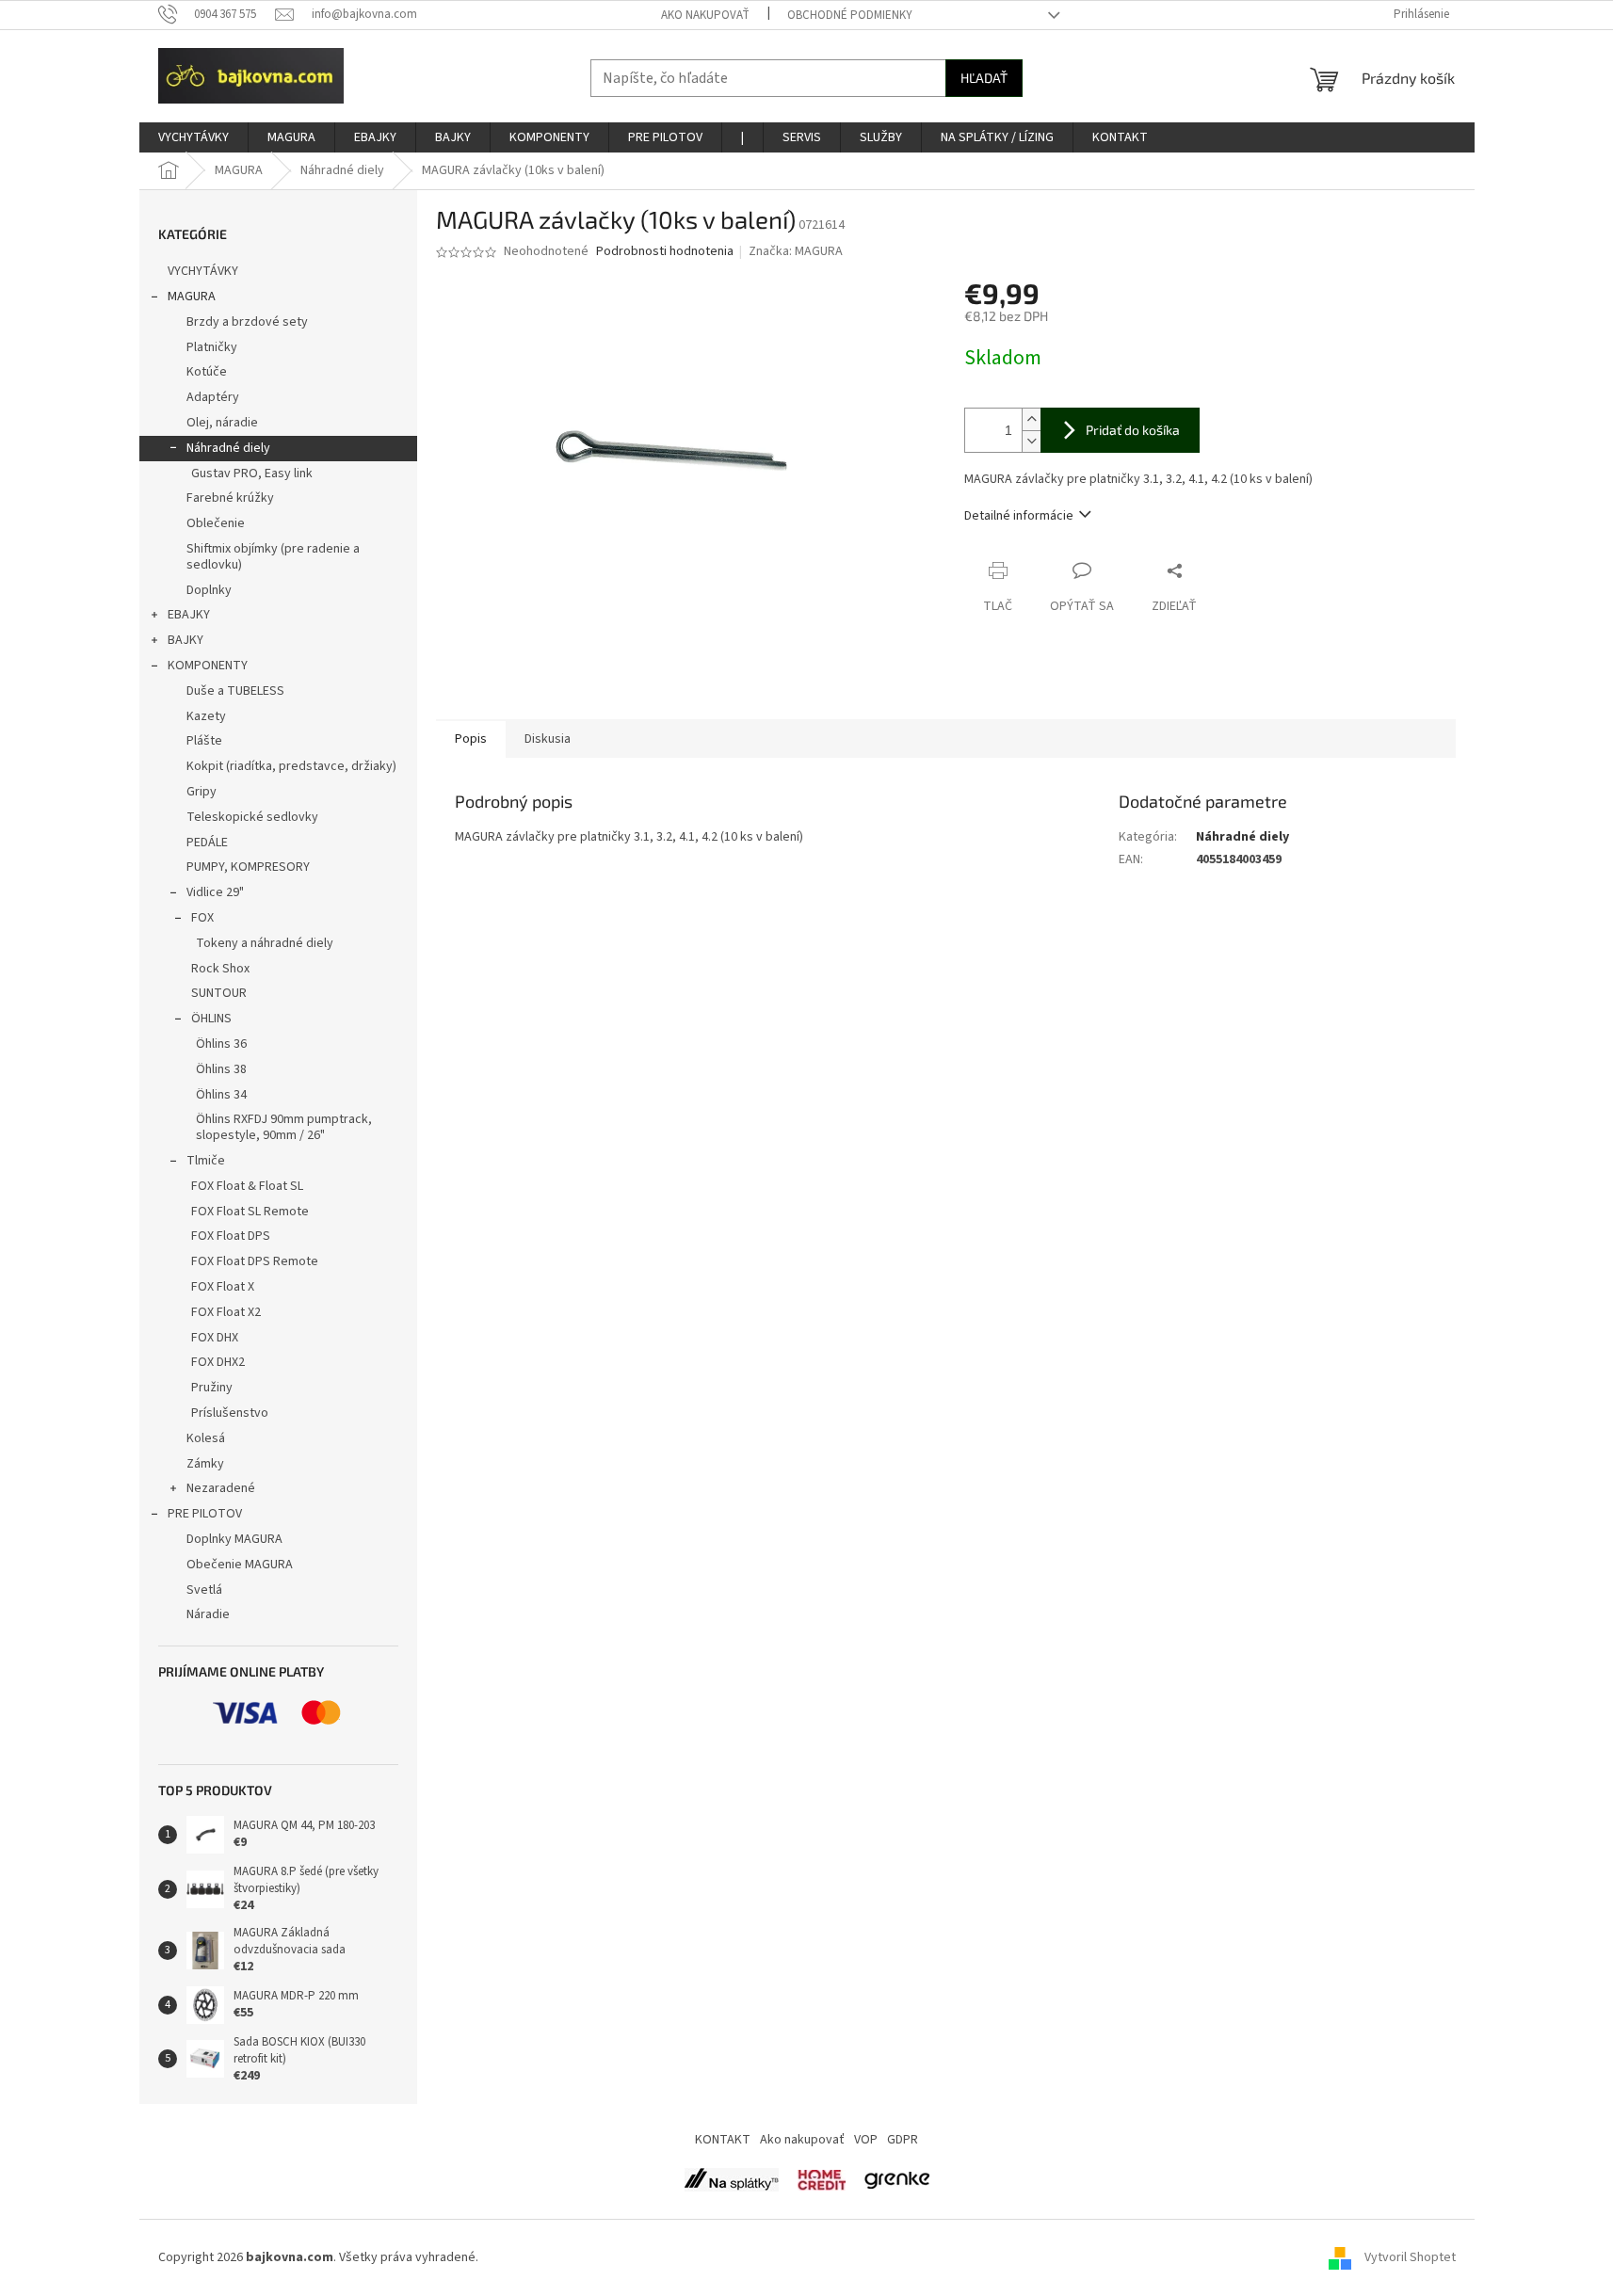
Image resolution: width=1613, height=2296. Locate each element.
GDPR (903, 2140)
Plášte (204, 741)
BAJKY (185, 640)
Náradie (208, 1614)
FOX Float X (223, 1287)
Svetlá (204, 1590)
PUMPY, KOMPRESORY (248, 867)
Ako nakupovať (705, 15)
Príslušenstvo (230, 1413)
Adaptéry (213, 397)
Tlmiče (206, 1161)
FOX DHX (215, 1338)
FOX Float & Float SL (247, 1186)
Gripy (202, 792)
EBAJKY (189, 615)
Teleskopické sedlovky (252, 817)
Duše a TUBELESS (235, 691)
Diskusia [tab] (548, 739)
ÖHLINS (211, 1019)
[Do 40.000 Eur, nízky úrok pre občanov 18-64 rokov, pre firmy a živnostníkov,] (732, 2179)
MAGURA (192, 297)
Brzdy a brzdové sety (247, 322)
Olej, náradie (222, 423)
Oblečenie (216, 523)
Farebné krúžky (230, 498)
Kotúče (207, 372)
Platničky (212, 347)
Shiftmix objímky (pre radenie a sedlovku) (273, 557)
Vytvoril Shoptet (1410, 2257)
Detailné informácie (1019, 516)
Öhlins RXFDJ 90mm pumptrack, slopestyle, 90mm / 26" (284, 1127)
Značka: (796, 251)
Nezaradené (221, 1488)
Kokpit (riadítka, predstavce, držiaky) (291, 766)
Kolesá (206, 1438)
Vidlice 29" (215, 892)
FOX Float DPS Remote (255, 1261)
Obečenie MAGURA (240, 1565)
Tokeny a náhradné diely (265, 943)
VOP (866, 2140)
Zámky (205, 1464)
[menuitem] (194, 137)
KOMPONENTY (208, 666)
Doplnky (209, 590)
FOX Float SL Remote (250, 1212)
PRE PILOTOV (205, 1514)
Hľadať (984, 78)
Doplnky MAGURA (234, 1539)
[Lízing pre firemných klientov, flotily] (897, 2179)
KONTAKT (723, 2140)
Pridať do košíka (1133, 430)
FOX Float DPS (231, 1236)
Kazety (206, 716)
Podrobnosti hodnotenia (665, 252)
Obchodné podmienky (850, 15)
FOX (202, 918)
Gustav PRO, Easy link (252, 474)
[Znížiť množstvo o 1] (1031, 441)
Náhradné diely (228, 448)
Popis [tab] (471, 739)
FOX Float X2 (226, 1312)
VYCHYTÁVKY (203, 271)
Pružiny (212, 1388)
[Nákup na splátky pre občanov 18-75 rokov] (822, 2179)
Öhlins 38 (221, 1069)
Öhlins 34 (221, 1095)
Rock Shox (220, 969)
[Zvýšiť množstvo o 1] (1031, 419)
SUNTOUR (219, 993)
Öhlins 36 (221, 1044)
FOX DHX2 (218, 1362)
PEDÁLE (207, 843)
